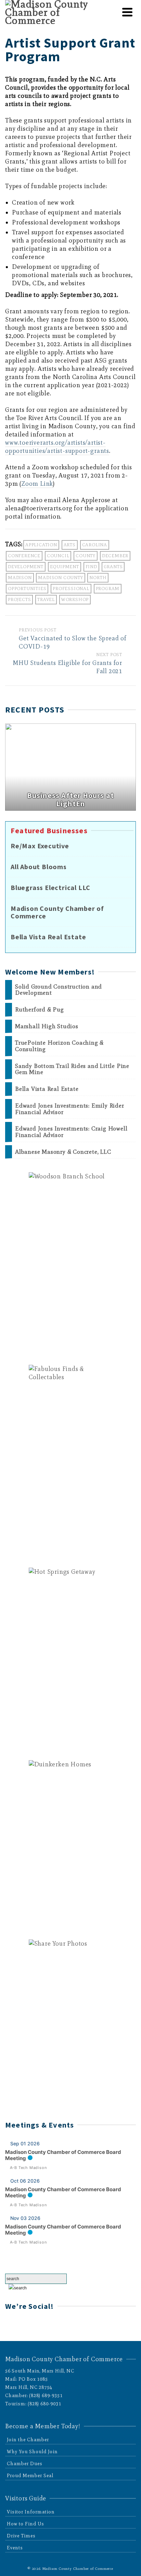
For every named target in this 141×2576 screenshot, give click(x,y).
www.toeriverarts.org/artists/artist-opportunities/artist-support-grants (57, 447)
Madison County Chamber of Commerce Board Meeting (63, 2155)
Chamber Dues (25, 2464)
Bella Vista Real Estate (48, 937)
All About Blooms (39, 867)
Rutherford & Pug (40, 1010)
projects (19, 599)
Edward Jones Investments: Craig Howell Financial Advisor (71, 1132)
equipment (65, 567)
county (86, 556)
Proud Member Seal (30, 2476)
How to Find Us (25, 2524)
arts (70, 545)
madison (20, 578)
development (26, 567)
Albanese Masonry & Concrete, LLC (63, 1152)
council (58, 556)
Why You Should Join (32, 2452)
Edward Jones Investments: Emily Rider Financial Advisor (70, 1109)
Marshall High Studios (47, 1026)
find (91, 567)
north (98, 578)
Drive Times (21, 2536)
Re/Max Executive (40, 846)
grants (113, 567)
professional (71, 589)
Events (15, 2548)
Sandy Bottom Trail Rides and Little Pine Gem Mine (72, 1069)
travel (46, 599)
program (108, 589)
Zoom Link (37, 484)
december (115, 556)
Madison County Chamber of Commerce (57, 912)
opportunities (27, 589)
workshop (75, 599)
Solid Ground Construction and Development (59, 990)
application (41, 545)
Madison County (60, 578)
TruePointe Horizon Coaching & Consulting (59, 1046)
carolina (95, 545)
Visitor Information (31, 2512)
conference (24, 556)
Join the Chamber (28, 2440)
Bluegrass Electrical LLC (50, 888)
